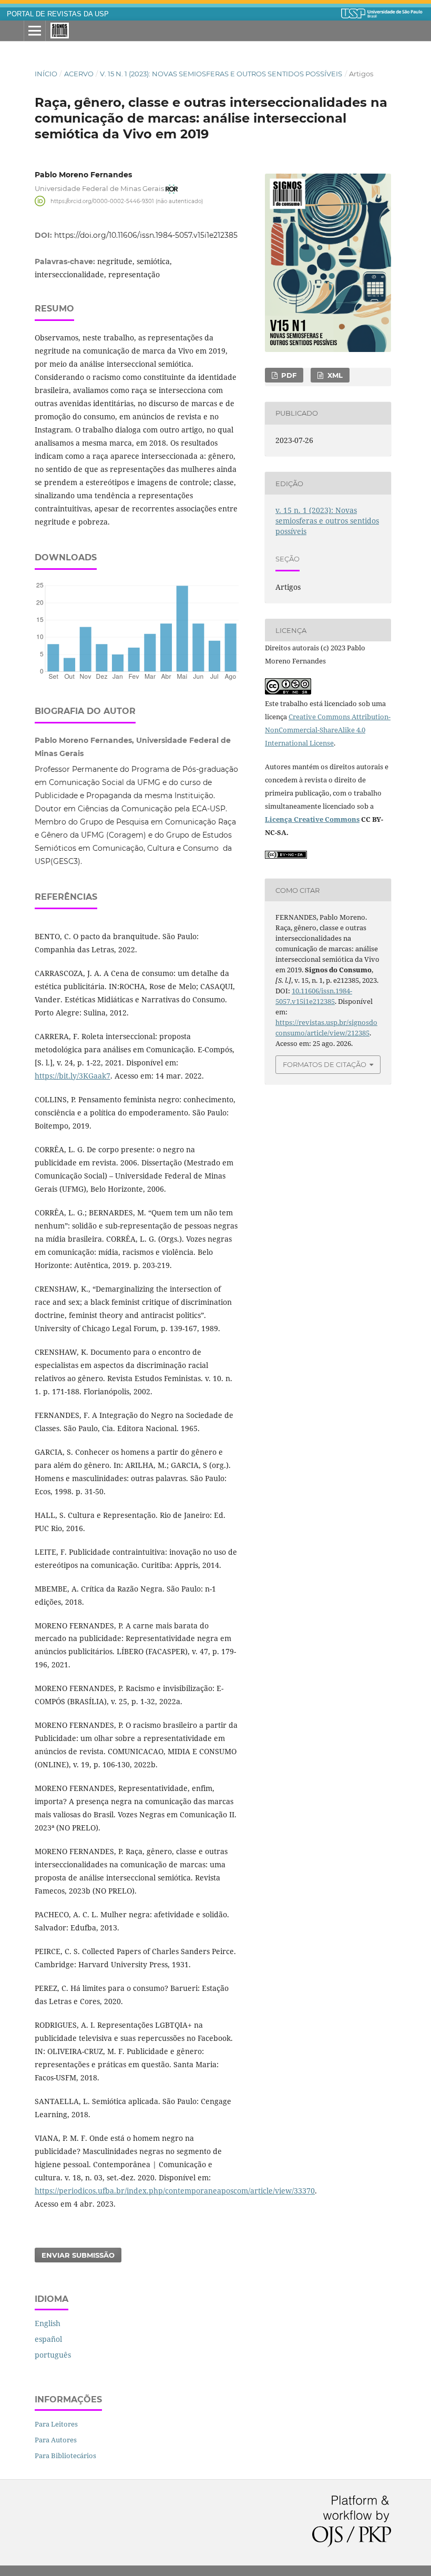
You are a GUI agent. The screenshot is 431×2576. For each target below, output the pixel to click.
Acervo (79, 74)
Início (46, 74)
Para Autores (56, 2440)
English (48, 2323)
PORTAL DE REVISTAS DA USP (58, 14)
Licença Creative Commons (312, 819)
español (48, 2339)
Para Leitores (56, 2424)
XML (334, 375)
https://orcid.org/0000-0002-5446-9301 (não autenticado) (127, 201)
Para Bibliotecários (65, 2456)
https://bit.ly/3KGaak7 (73, 1076)
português (53, 2355)
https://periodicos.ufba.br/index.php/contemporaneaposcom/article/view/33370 (175, 2191)
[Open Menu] (35, 31)
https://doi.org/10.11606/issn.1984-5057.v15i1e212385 (146, 235)
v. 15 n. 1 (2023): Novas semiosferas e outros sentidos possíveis (221, 74)
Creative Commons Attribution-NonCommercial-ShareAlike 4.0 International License (328, 730)
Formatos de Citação (325, 1064)
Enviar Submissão (78, 2255)
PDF (288, 375)
